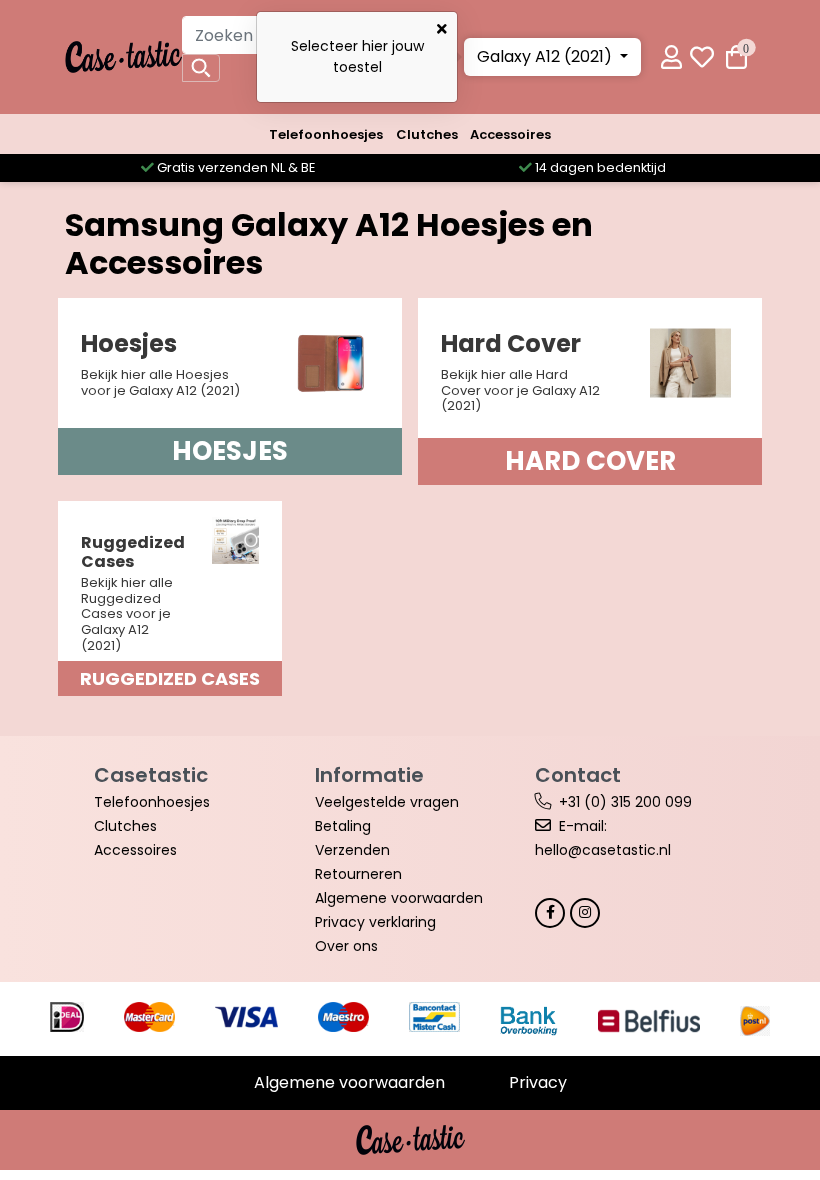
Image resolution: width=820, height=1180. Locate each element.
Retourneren (358, 874)
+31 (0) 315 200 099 (625, 802)
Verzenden (352, 850)
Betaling (343, 826)
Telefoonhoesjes (326, 134)
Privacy (538, 1082)
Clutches (427, 134)
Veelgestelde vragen (387, 802)
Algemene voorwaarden (399, 898)
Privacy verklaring (375, 922)
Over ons (346, 946)
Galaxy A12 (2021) (546, 56)
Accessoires (510, 134)
